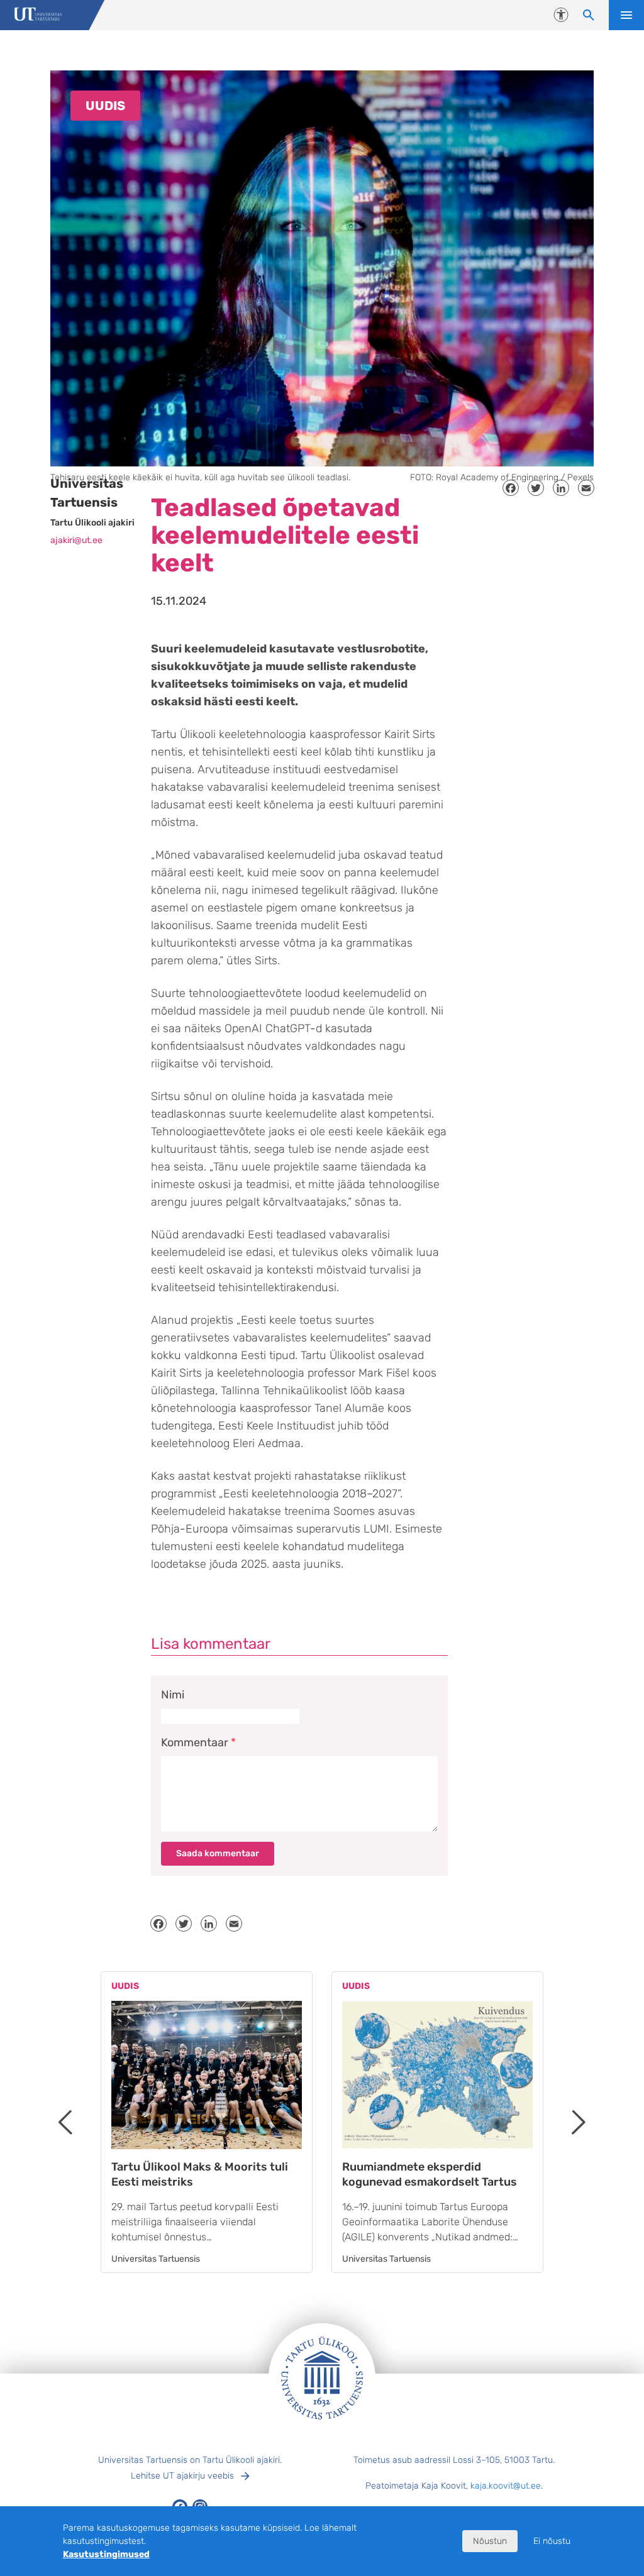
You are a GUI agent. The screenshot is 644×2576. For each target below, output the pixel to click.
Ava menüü (626, 15)
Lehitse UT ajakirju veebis (182, 2476)
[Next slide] (579, 2122)
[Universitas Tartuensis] (38, 15)
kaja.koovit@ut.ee (506, 2486)
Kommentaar (198, 1742)
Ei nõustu (552, 2541)
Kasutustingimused (106, 2554)
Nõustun (490, 2541)
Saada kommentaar (218, 1853)
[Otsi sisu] (589, 15)
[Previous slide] (65, 2122)
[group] (207, 2122)
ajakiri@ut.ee (76, 540)
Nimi (173, 1695)
